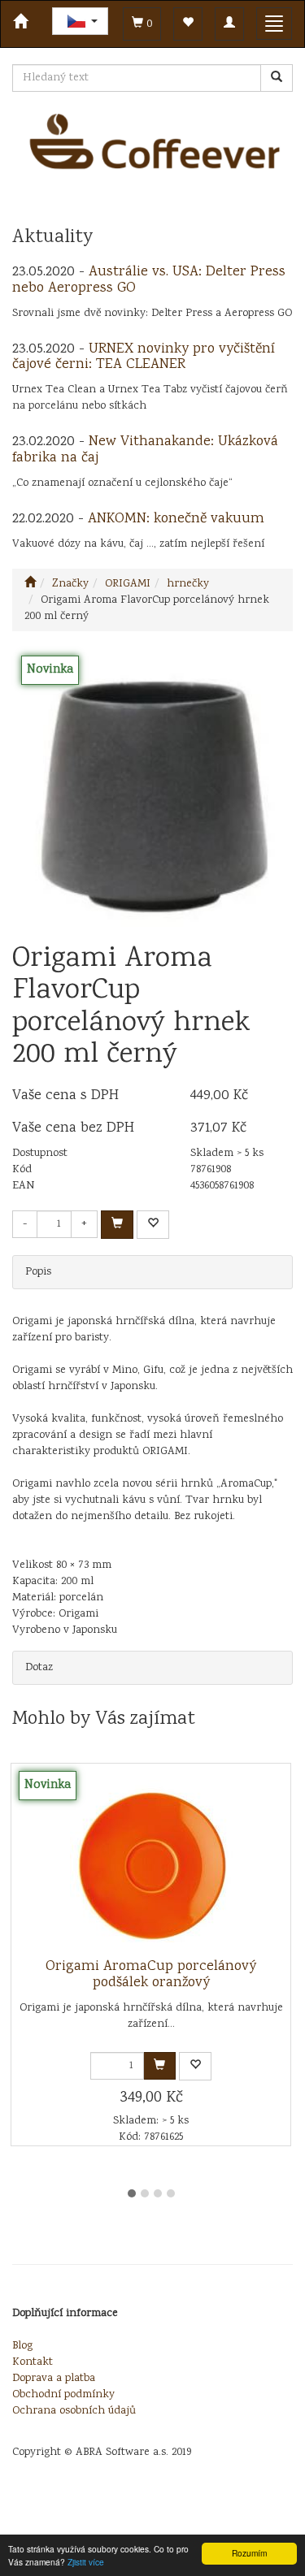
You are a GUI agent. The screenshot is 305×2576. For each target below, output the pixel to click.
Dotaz (39, 1668)
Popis (38, 1272)
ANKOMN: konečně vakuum (176, 519)
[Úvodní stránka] (30, 584)
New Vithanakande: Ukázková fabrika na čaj (145, 450)
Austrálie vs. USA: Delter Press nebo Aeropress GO (149, 280)
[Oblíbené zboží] (188, 24)
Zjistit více (86, 2562)
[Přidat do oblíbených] (153, 1225)
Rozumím (249, 2553)
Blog (22, 2346)
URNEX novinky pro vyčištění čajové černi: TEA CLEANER (144, 357)
